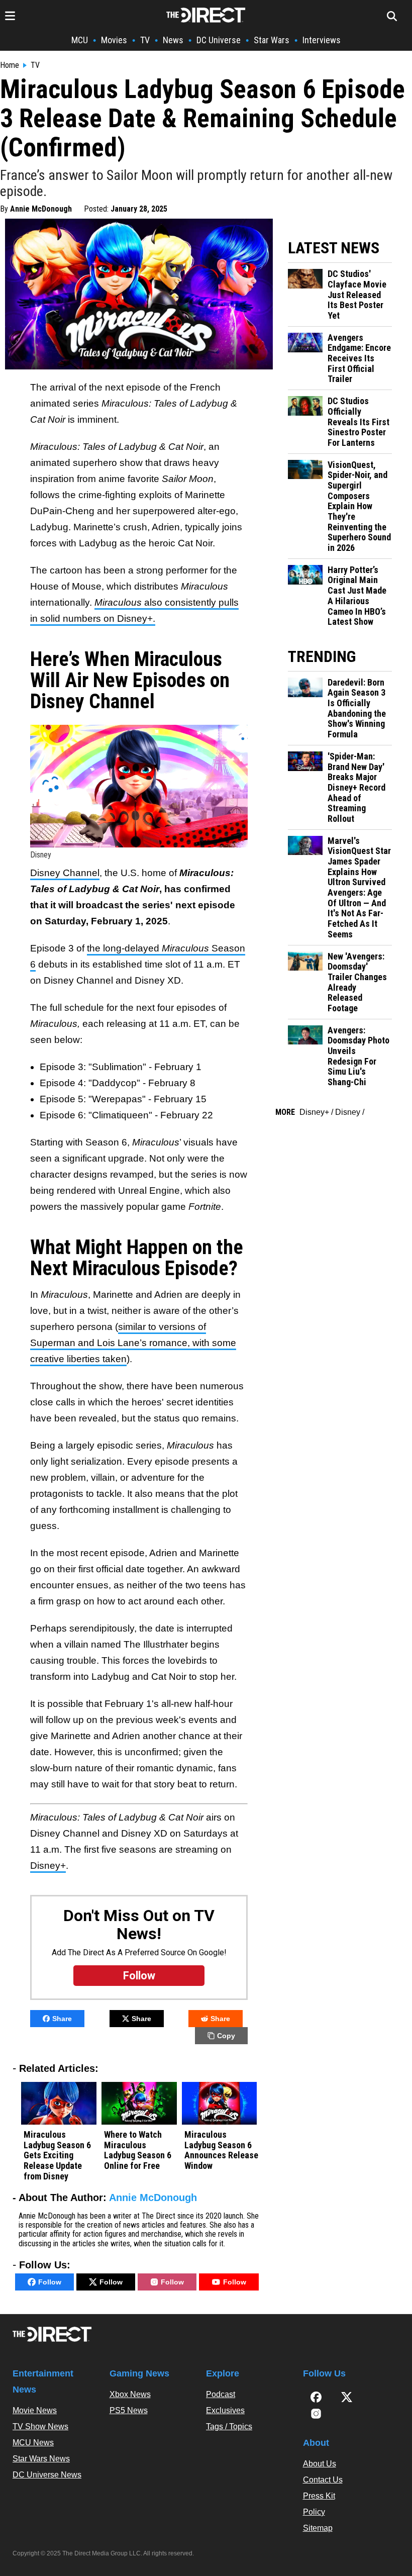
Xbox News (130, 2394)
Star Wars (272, 40)
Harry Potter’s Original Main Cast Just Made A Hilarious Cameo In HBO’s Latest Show (357, 596)
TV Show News (40, 2426)
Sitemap (318, 2528)
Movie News (35, 2410)
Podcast (221, 2394)
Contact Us (323, 2480)
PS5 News (129, 2410)
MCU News (33, 2443)
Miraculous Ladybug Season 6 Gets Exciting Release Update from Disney (57, 2156)
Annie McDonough (41, 209)
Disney (348, 1112)
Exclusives (225, 2410)
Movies (114, 40)
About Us (320, 2464)
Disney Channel (65, 873)
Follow (50, 2282)
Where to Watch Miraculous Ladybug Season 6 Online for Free (138, 2150)
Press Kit (319, 2496)
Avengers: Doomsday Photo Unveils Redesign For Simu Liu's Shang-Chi (358, 1056)
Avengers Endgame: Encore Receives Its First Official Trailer (359, 359)
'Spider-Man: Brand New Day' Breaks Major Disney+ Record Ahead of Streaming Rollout (356, 788)
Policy (314, 2512)
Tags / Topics (229, 2426)
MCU (80, 40)
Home (10, 65)
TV (145, 40)
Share (62, 2019)
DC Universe (219, 40)
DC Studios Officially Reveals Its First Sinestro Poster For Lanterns (358, 422)
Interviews (322, 40)
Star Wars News (41, 2459)
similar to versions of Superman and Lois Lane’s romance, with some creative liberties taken (133, 1343)
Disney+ (48, 1866)
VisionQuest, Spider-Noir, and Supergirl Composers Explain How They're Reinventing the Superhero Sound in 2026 (359, 507)
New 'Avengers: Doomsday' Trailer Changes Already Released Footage (357, 982)
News (173, 40)
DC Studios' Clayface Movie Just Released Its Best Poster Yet (357, 295)
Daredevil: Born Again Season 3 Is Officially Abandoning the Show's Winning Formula (357, 708)
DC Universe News (47, 2475)
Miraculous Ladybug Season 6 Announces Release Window (221, 2150)
